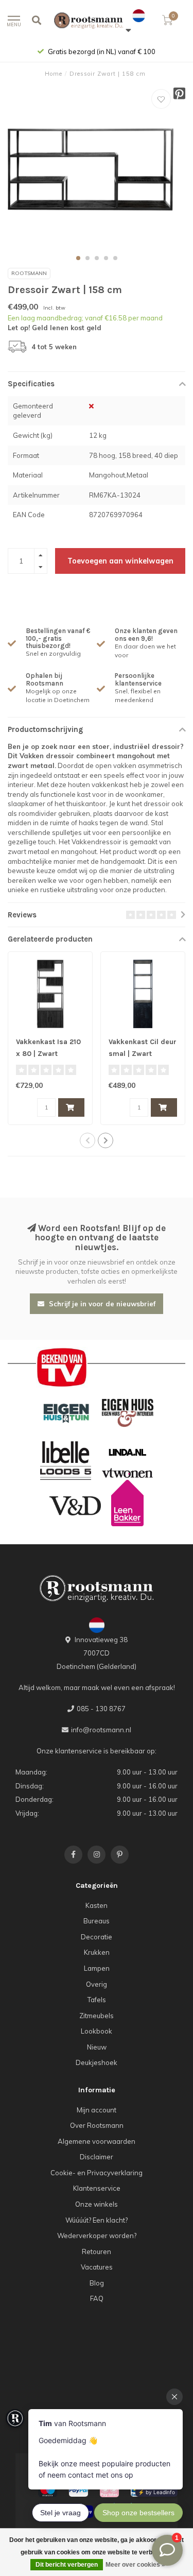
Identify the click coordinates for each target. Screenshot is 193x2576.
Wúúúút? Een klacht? (97, 2220)
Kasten (97, 1905)
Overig (97, 1984)
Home (54, 74)
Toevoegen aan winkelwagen (120, 561)
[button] (78, 258)
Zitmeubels (97, 2016)
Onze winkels (97, 2204)
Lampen (97, 1968)
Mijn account (97, 2110)
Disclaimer (97, 2157)
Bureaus (97, 1921)
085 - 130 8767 (101, 1709)
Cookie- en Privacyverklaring (97, 2173)
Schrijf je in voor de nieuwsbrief (101, 1304)
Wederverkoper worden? (97, 2236)
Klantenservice (97, 2188)
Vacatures (97, 2267)
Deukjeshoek (97, 2062)
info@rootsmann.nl (101, 1730)
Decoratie (97, 1937)
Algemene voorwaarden (97, 2141)
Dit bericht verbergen (67, 2565)
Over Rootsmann (97, 2125)
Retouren (97, 2251)
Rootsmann (29, 273)
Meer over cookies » (135, 2565)
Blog (97, 2283)
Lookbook (97, 2031)
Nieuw (97, 2047)
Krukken (97, 1952)
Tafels (97, 2000)
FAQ (97, 2298)
